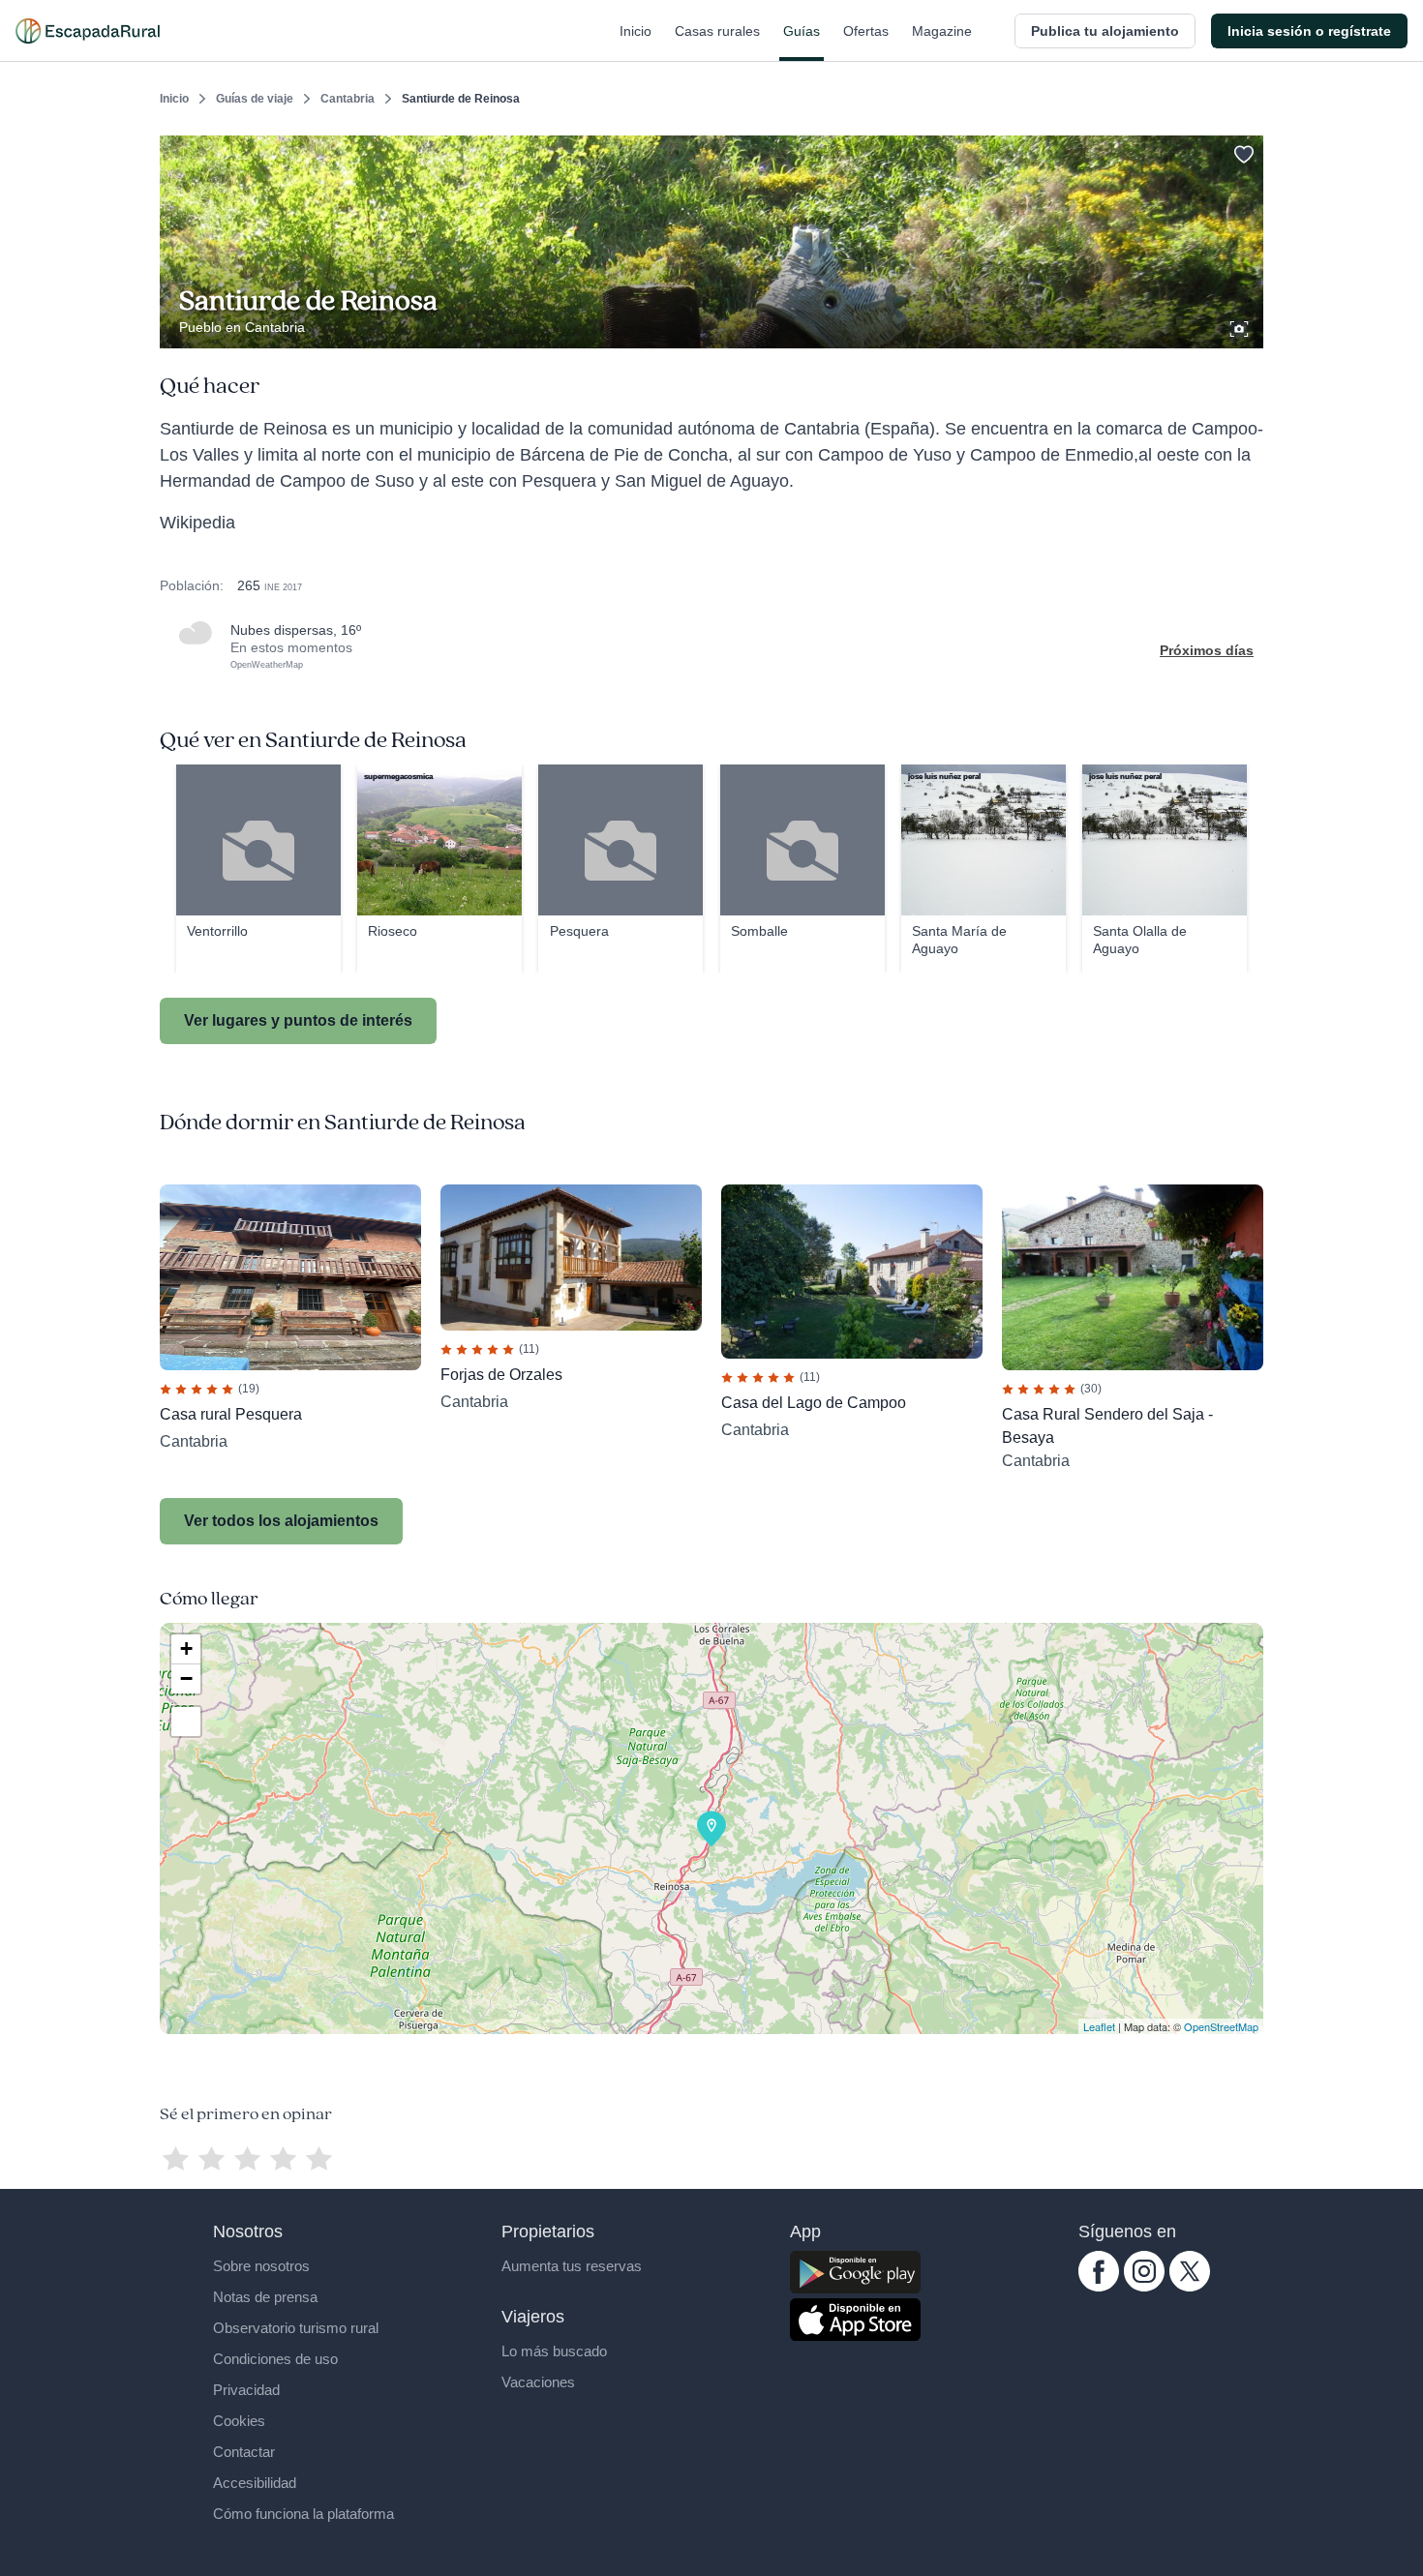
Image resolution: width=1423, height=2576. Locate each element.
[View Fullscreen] (186, 1722)
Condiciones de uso (275, 2359)
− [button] (186, 1678)
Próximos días (1207, 650)
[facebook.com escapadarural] (1099, 2287)
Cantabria (348, 99)
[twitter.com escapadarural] (1190, 2287)
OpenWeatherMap (267, 665)
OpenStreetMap (1221, 2026)
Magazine (942, 31)
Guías (802, 31)
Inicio (636, 31)
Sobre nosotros (261, 2266)
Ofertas (866, 31)
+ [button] (186, 1648)
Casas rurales (717, 31)
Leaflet (1099, 2026)
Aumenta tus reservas (572, 2266)
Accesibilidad (255, 2483)
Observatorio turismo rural (296, 2328)
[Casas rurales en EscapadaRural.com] (88, 31)
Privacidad (246, 2390)
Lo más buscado (554, 2351)
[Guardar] (1242, 151)
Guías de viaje (255, 99)
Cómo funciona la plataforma (303, 2514)
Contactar (244, 2452)
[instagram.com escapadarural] (1144, 2287)
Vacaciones (538, 2382)
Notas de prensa (265, 2297)
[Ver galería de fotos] (1241, 326)
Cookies (239, 2421)
